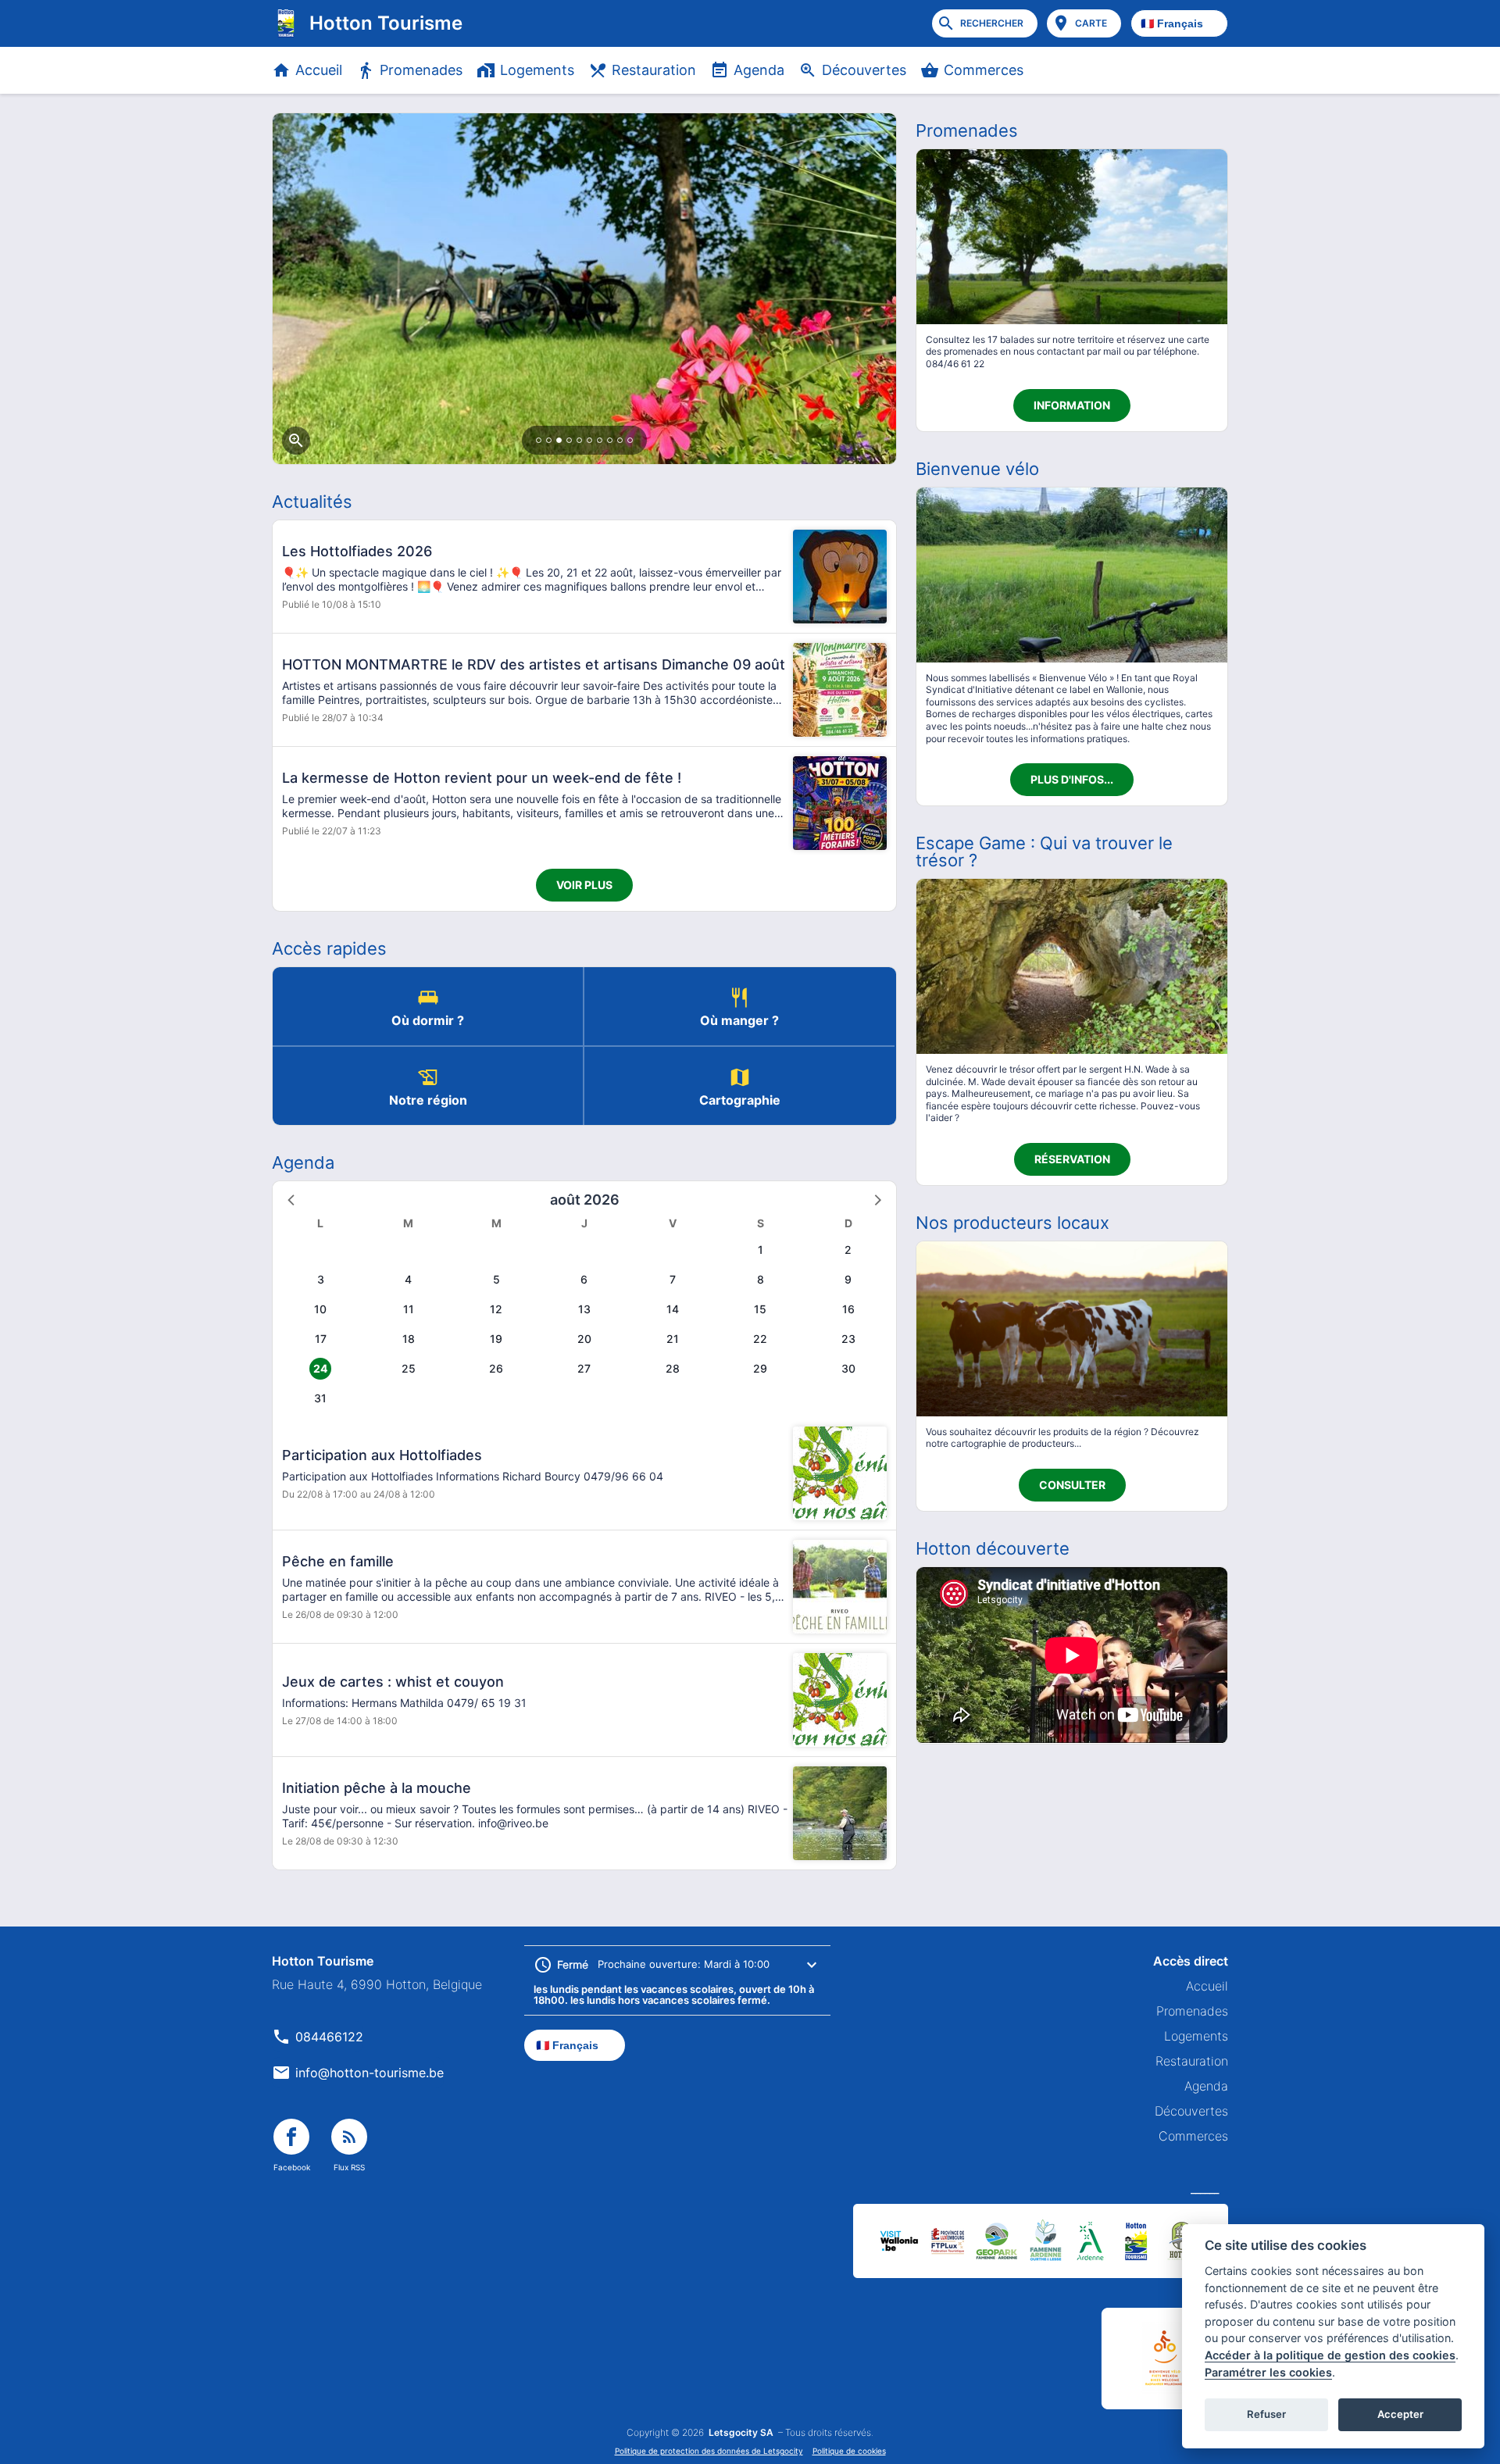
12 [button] (496, 1309)
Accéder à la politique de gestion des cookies (1330, 2355)
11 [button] (409, 1309)
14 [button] (673, 1309)
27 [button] (584, 1368)
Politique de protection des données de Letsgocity (709, 2451)
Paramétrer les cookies (1268, 2372)
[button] (292, 1199)
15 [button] (760, 1309)
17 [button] (321, 1339)
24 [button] (320, 1368)
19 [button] (496, 1339)
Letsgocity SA (741, 2433)
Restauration (654, 70)
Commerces (984, 70)
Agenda (759, 70)
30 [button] (848, 1368)
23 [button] (848, 1339)
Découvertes (864, 70)
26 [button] (496, 1368)
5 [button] (496, 1279)
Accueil (319, 70)
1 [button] (761, 1250)
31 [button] (320, 1398)
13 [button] (584, 1309)
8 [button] (761, 1279)
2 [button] (848, 1250)
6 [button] (584, 1279)
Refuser (1266, 2414)
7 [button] (673, 1279)
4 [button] (408, 1279)
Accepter (1400, 2414)
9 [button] (848, 1279)
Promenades (421, 70)
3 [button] (321, 1279)
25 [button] (409, 1368)
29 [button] (760, 1368)
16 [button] (848, 1309)
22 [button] (760, 1339)
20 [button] (584, 1339)
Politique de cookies (849, 2451)
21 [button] (673, 1339)
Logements (537, 70)
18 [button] (409, 1339)
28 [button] (673, 1368)
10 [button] (320, 1309)
